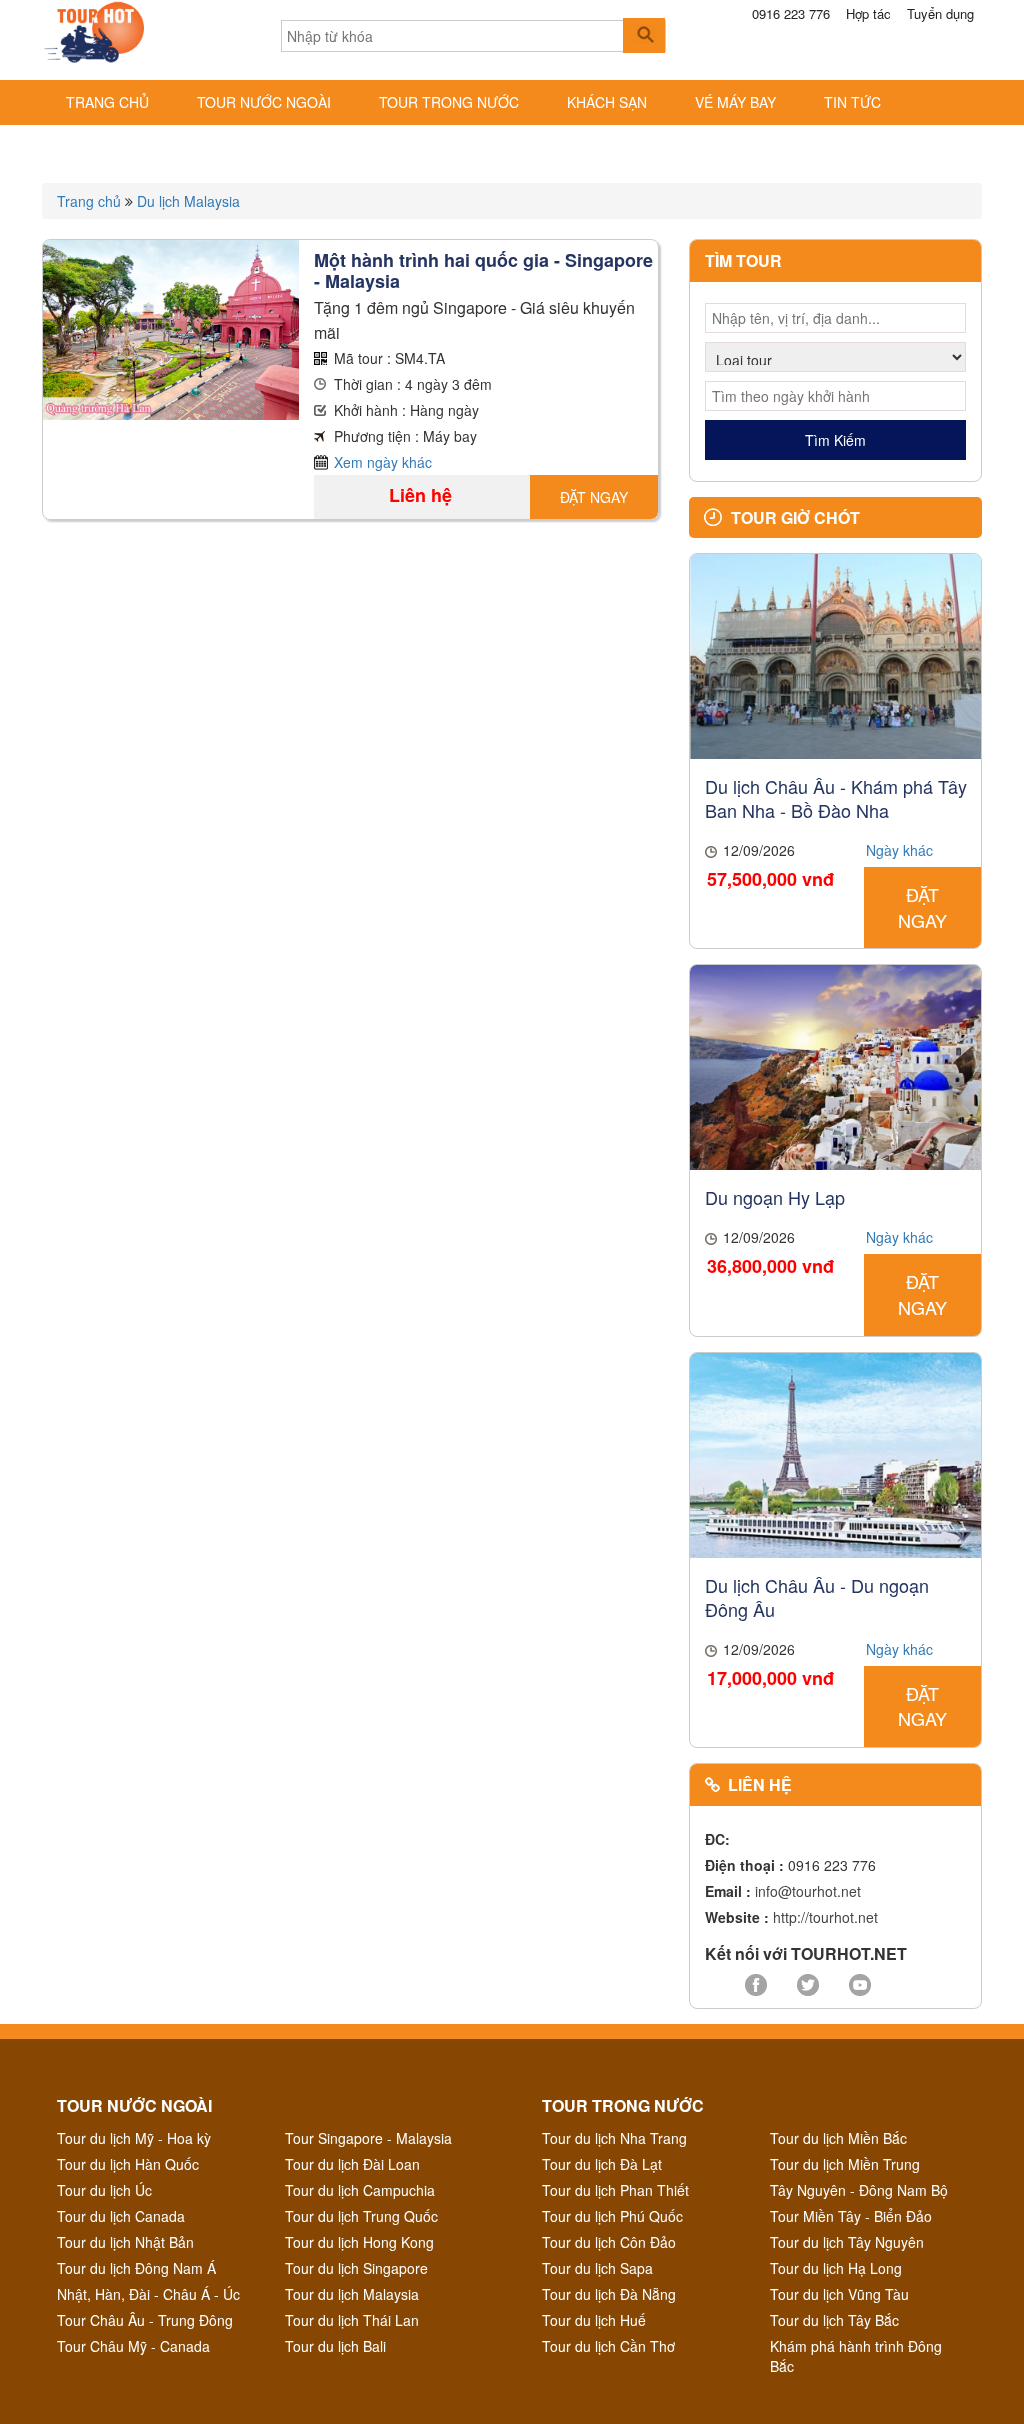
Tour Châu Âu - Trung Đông (145, 2320)
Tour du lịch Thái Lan (352, 2320)
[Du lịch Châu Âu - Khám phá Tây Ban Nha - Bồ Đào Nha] (835, 654)
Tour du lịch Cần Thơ (608, 2346)
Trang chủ (89, 201)
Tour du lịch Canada (121, 2216)
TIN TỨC (852, 102)
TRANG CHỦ (107, 102)
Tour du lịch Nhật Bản (125, 2242)
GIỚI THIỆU (104, 146)
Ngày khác (899, 850)
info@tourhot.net (808, 1891)
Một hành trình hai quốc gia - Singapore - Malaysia (483, 270)
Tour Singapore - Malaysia (368, 2138)
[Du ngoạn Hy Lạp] (835, 1066)
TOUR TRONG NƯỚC (449, 102)
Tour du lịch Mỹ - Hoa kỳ (134, 2138)
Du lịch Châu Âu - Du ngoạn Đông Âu (817, 1597)
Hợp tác (868, 14)
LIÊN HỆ (217, 146)
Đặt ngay (594, 497)
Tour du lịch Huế (594, 2320)
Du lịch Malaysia (188, 201)
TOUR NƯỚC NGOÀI (264, 102)
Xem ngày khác (383, 462)
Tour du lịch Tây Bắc (834, 2320)
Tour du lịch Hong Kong (359, 2242)
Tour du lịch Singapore (356, 2268)
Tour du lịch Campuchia (360, 2190)
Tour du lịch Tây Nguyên (847, 2242)
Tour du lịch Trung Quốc (361, 2216)
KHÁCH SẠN (607, 102)
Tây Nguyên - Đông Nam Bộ (859, 2190)
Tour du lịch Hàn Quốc (128, 2164)
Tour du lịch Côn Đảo (609, 2242)
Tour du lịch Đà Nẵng (609, 2294)
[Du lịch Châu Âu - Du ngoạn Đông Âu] (835, 1453)
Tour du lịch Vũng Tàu (839, 2294)
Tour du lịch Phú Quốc (612, 2216)
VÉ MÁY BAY (735, 102)
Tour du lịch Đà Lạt (602, 2164)
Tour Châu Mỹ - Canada (133, 2346)
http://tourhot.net (825, 1917)
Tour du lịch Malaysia (352, 2294)
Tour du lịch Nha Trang (614, 2138)
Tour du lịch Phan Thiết (615, 2190)
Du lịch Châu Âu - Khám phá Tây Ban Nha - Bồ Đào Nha (836, 798)
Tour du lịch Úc (104, 2190)
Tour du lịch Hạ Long (836, 2268)
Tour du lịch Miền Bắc (838, 2138)
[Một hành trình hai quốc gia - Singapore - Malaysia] (171, 328)
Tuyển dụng (940, 14)
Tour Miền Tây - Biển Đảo (851, 2216)
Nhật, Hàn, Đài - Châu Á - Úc (148, 2294)
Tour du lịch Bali (335, 2346)
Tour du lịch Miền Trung (845, 2164)
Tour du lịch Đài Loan (352, 2164)
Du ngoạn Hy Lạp (775, 1197)
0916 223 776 (791, 14)
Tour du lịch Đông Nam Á (136, 2268)
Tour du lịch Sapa (597, 2268)
